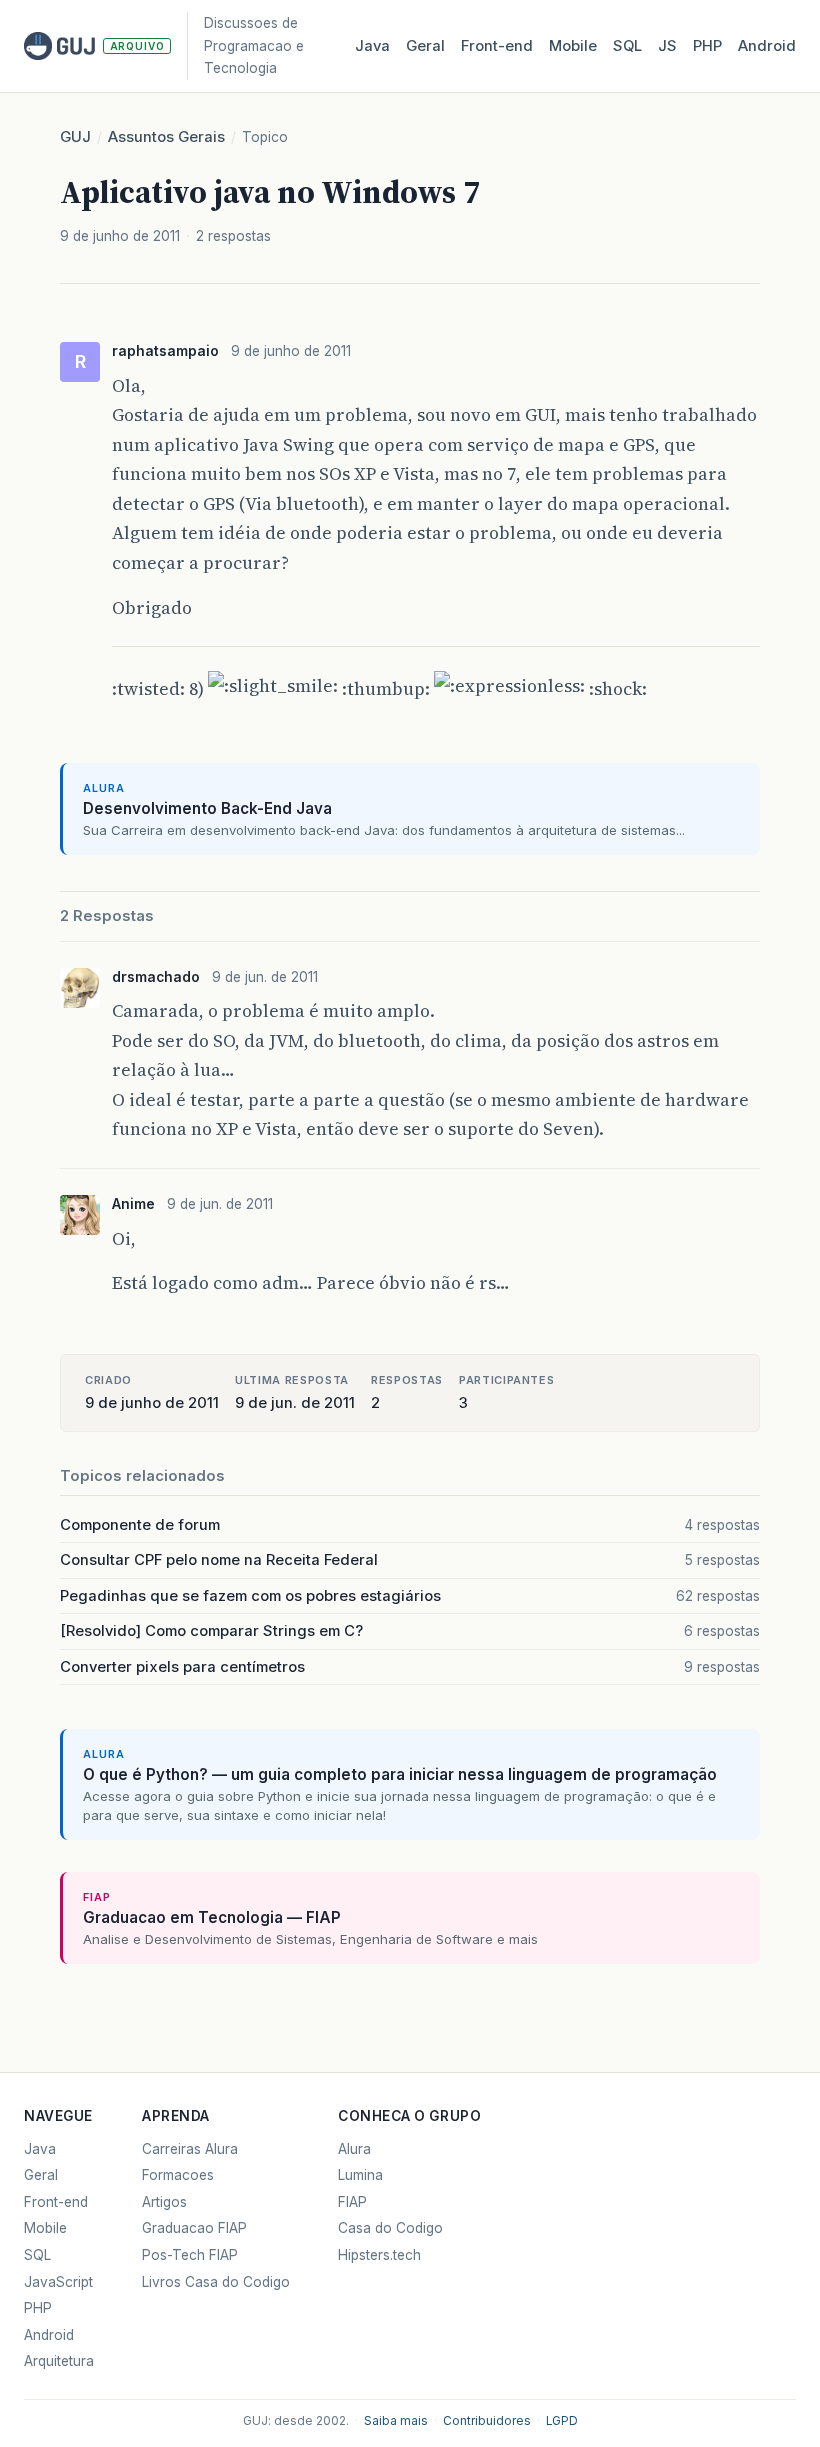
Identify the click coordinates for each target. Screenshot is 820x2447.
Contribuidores (487, 2421)
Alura (354, 2149)
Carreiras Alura (190, 2149)
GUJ (75, 137)
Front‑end (497, 46)
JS (667, 46)
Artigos (164, 2202)
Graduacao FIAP (194, 2228)
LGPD (562, 2421)
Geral (425, 46)
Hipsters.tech (379, 2255)
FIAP (352, 2202)
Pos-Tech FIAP (190, 2255)
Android (767, 46)
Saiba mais (396, 2421)
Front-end (56, 2202)
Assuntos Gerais (166, 137)
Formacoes (178, 2175)
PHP (707, 46)
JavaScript (58, 2282)
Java (372, 46)
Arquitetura (59, 2361)
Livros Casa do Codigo (216, 2282)
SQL (627, 46)
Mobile (573, 46)
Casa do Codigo (390, 2228)
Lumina (360, 2175)
